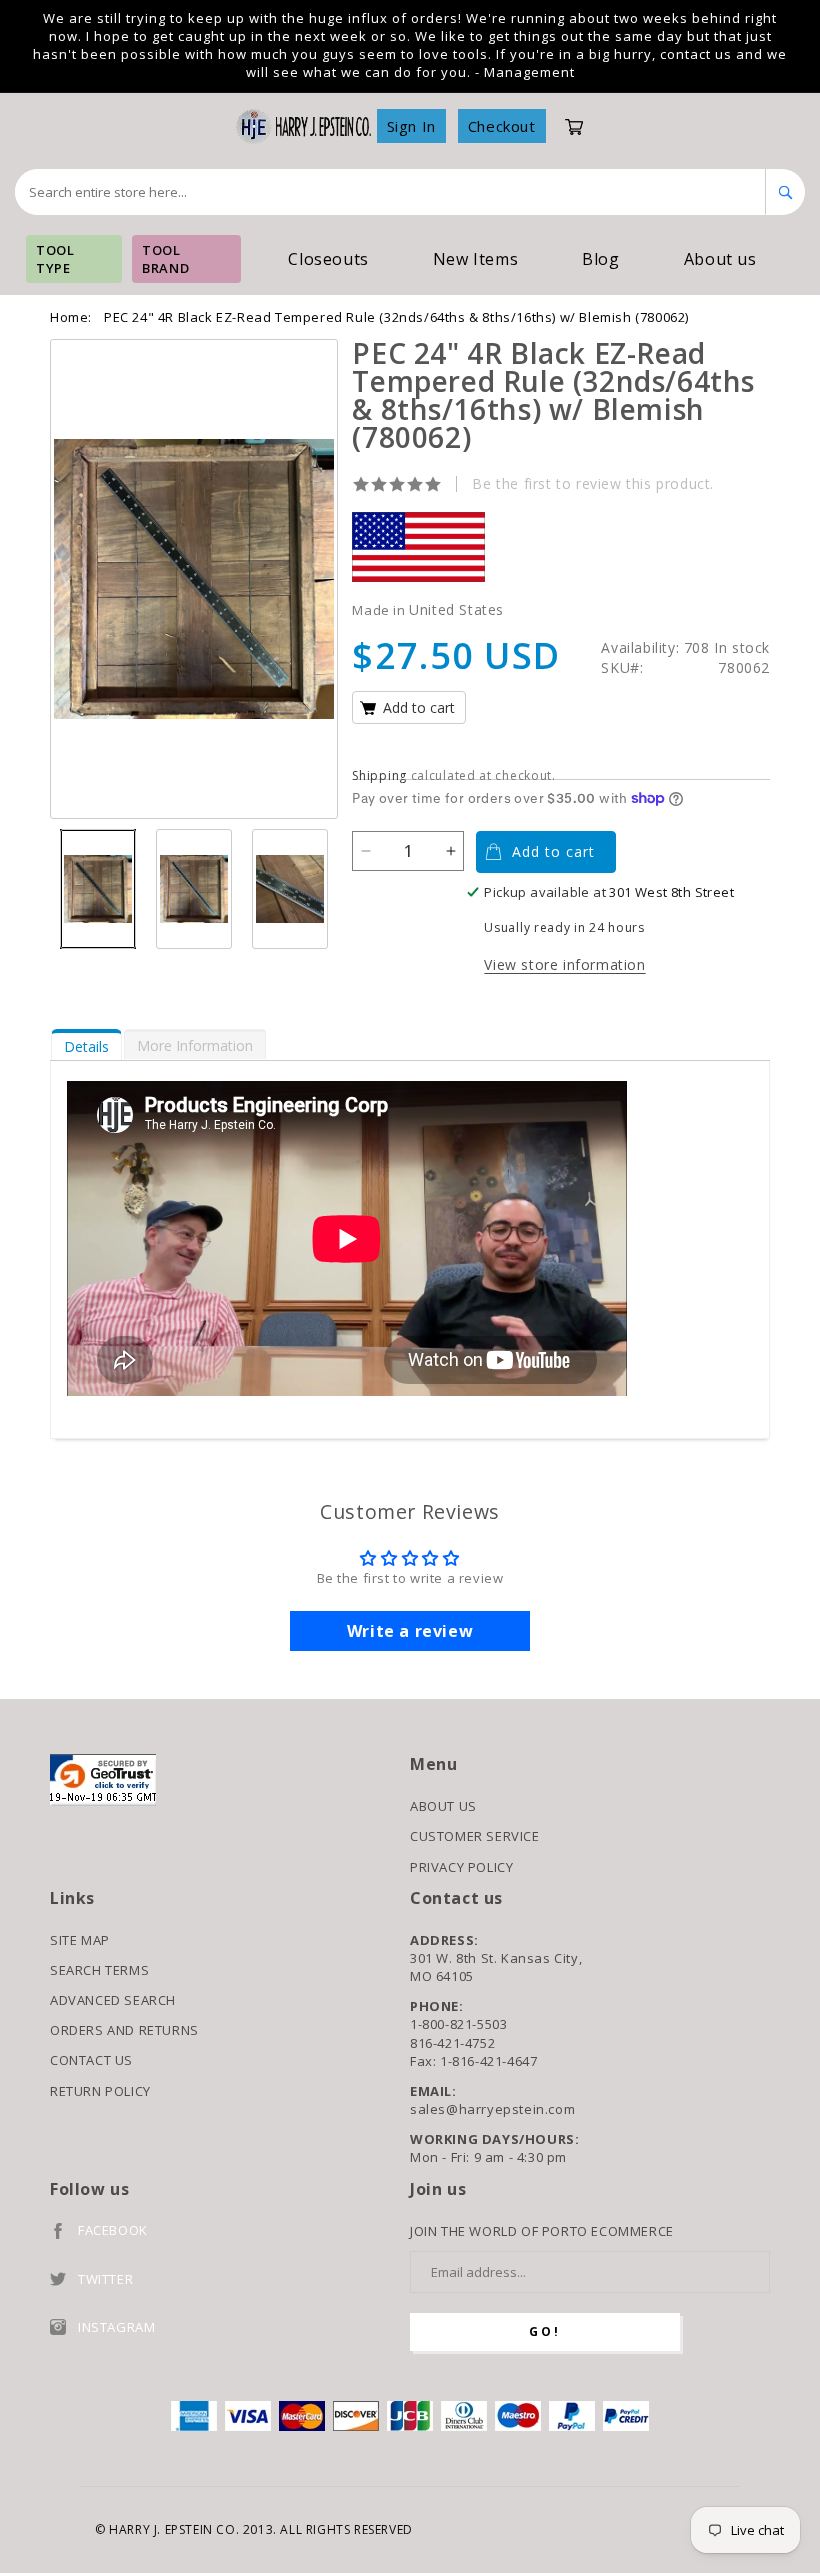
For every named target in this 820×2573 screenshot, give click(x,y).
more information (195, 1045)
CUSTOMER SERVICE (475, 1836)
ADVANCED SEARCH (113, 2000)
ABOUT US (443, 1806)
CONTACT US (91, 2060)
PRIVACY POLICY (461, 1867)
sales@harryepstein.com (492, 2109)
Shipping (379, 775)
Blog (600, 259)
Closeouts (328, 259)
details (86, 1046)
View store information (564, 964)
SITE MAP (80, 1940)
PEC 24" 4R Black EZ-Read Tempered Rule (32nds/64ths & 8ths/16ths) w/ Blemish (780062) (396, 317)
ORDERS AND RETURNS (124, 2030)
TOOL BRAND (165, 259)
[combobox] (390, 192)
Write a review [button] (410, 1631)
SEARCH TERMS (99, 1970)
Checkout (502, 126)
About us (720, 259)
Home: (71, 317)
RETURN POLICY (100, 2091)
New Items (475, 259)
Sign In (411, 126)
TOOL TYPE (55, 259)
